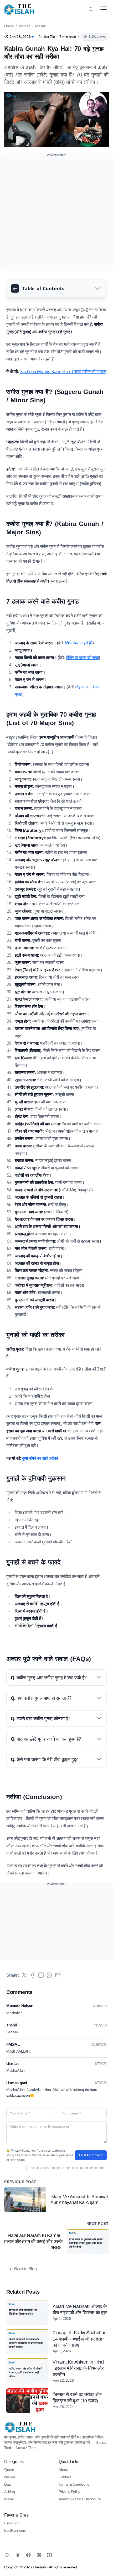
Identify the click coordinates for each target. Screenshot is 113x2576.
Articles (25, 26)
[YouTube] (49, 2555)
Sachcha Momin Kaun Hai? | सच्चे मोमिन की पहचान (63, 371)
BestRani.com (15, 2530)
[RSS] (7, 2555)
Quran (9, 2470)
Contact (65, 2477)
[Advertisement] (56, 215)
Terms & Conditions (74, 2484)
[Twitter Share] (24, 1975)
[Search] (91, 9)
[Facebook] (18, 2555)
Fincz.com (12, 2523)
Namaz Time (26, 2448)
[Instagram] (39, 2555)
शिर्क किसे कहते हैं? (79, 643)
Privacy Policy (69, 2492)
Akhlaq (10, 2492)
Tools (8, 2448)
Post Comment (91, 2155)
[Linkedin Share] (41, 1975)
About (63, 2470)
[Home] (19, 9)
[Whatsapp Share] (49, 1975)
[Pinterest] (28, 2555)
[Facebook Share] (33, 1975)
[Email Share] (58, 1975)
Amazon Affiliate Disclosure (80, 2499)
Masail (40, 26)
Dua (7, 2484)
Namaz (10, 2477)
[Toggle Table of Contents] (97, 288)
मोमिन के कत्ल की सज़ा (82, 657)
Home (9, 26)
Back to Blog (25, 2269)
